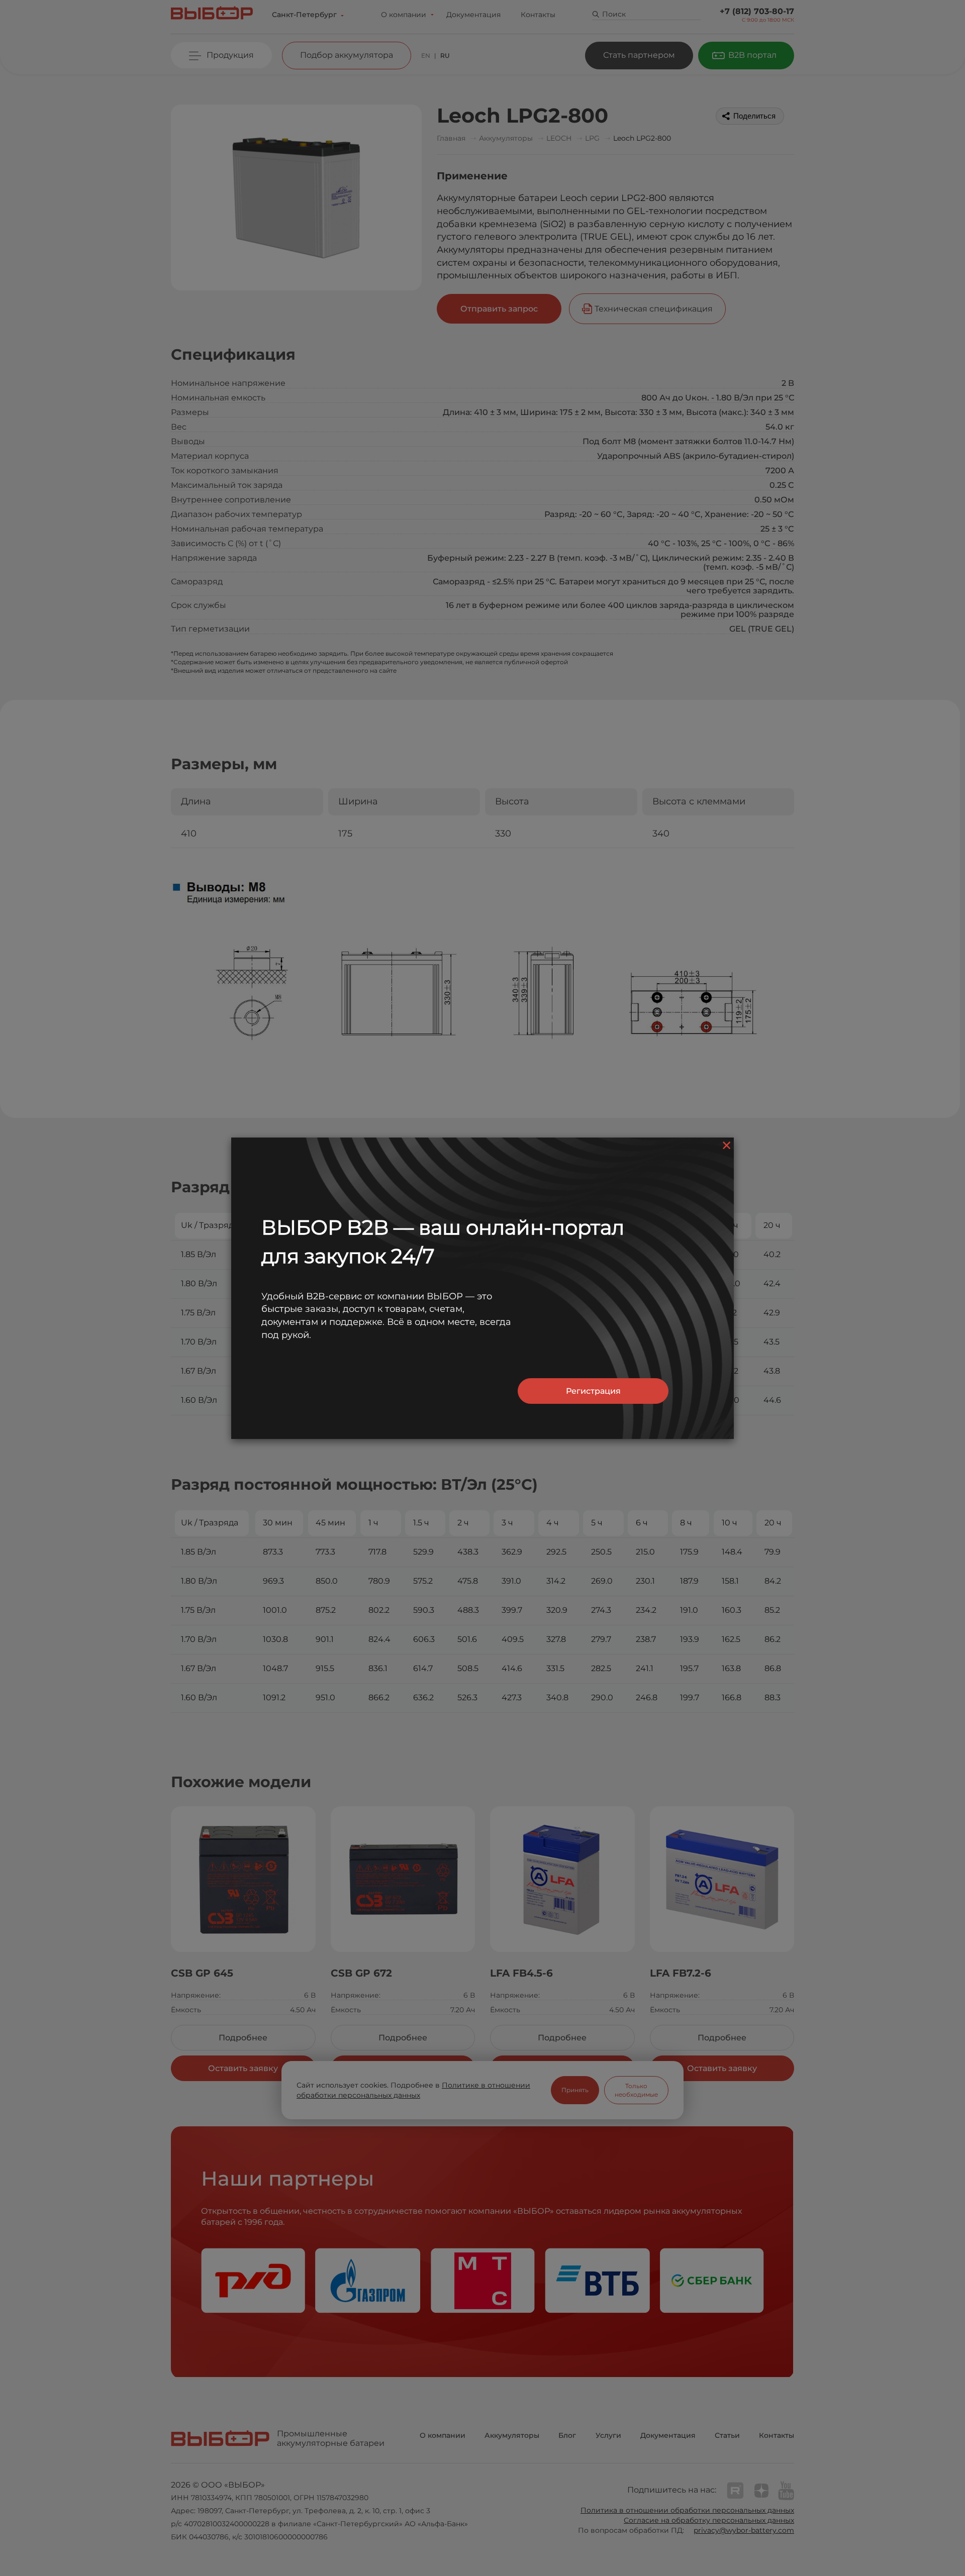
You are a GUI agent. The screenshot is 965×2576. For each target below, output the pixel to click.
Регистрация (593, 1391)
